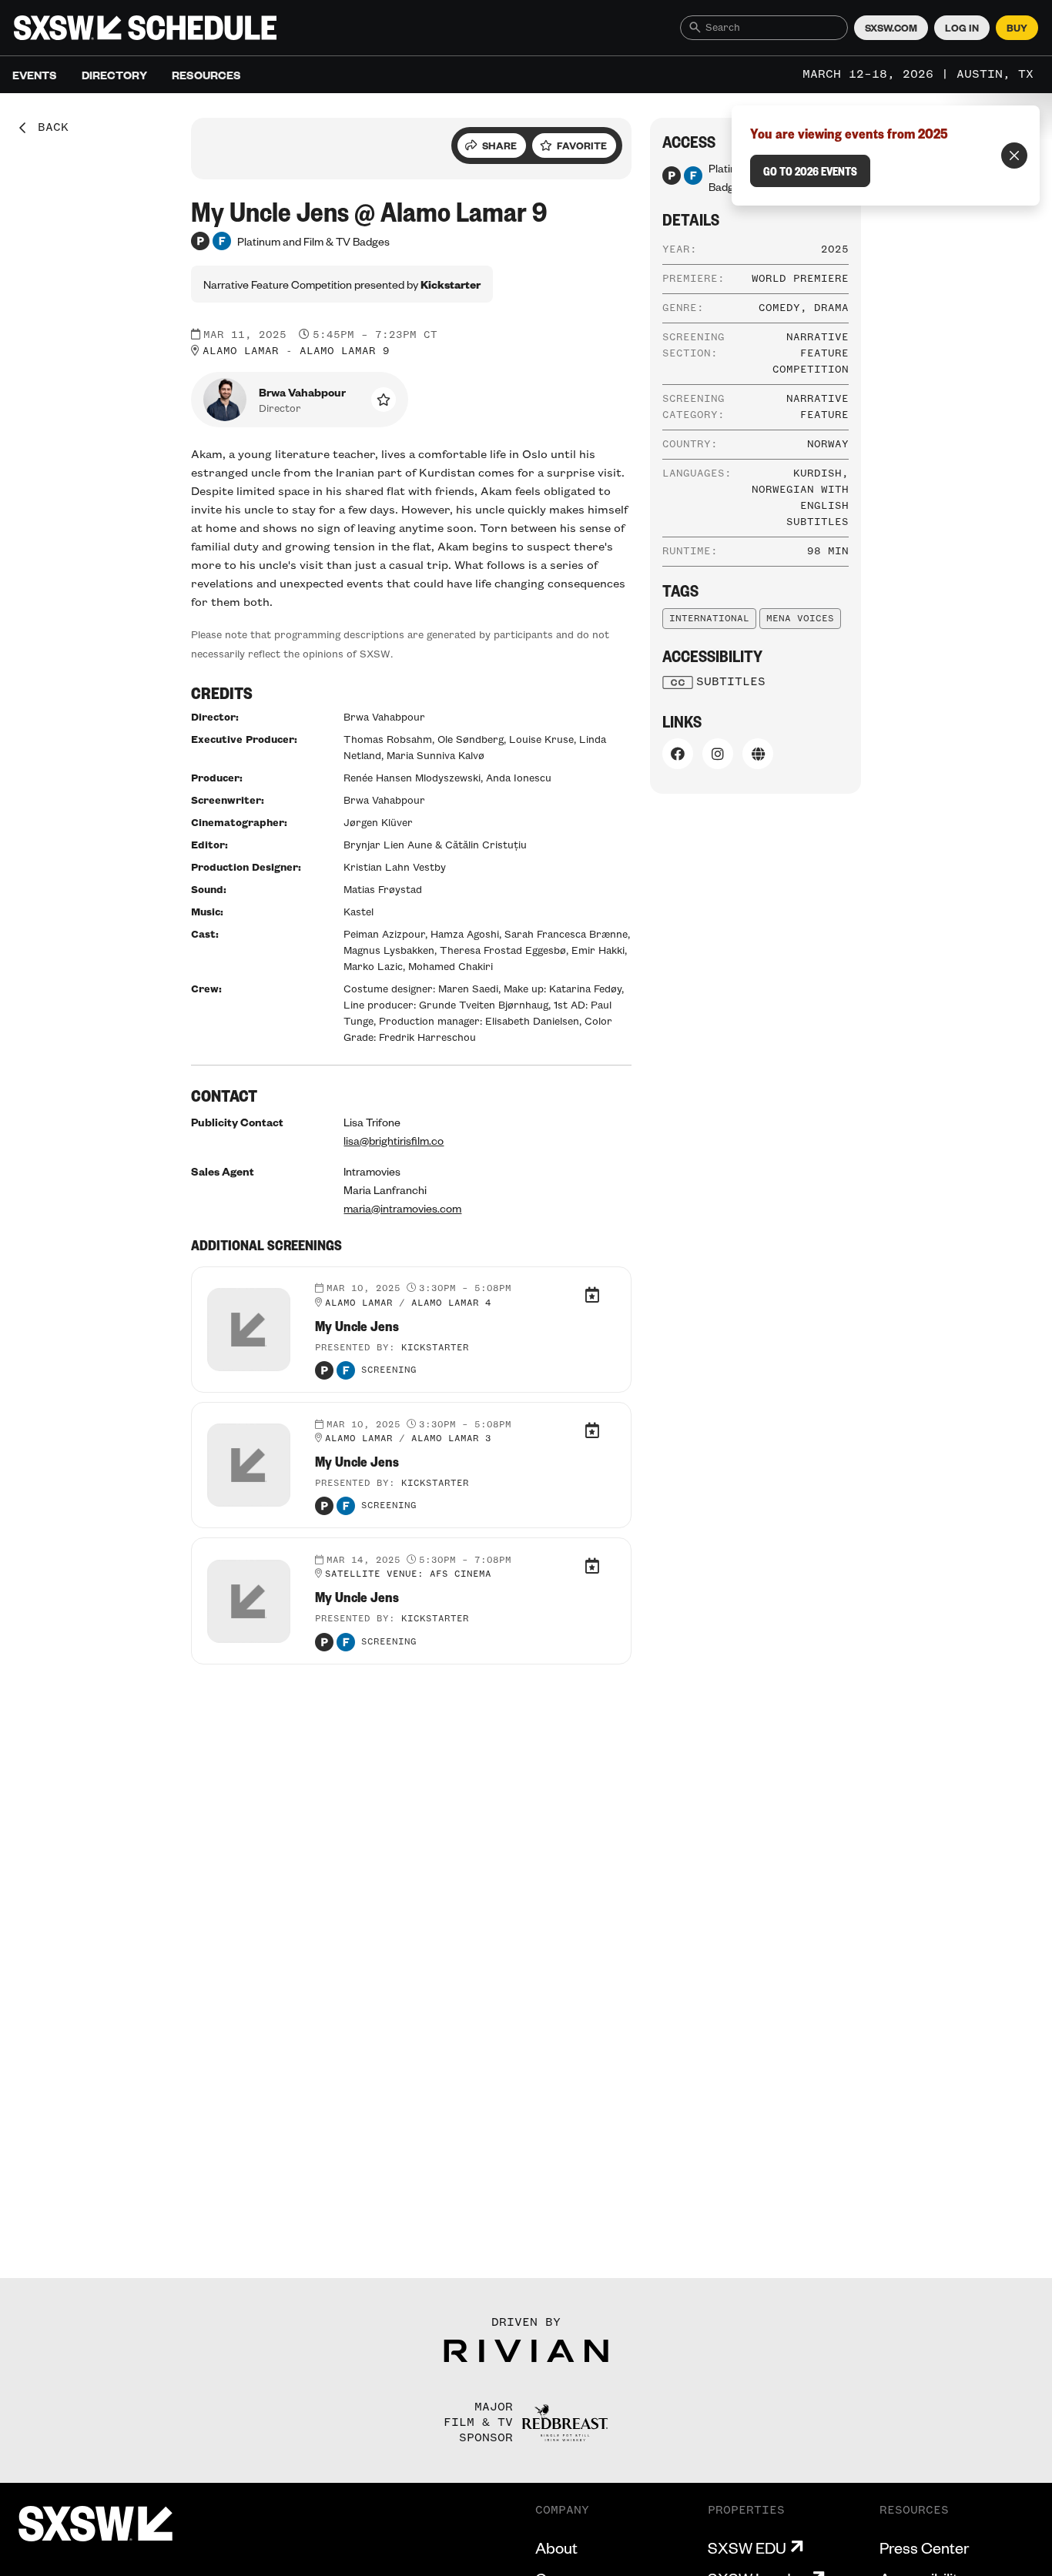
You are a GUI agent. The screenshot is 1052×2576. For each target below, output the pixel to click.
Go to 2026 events (810, 171)
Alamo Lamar (241, 351)
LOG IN (962, 28)
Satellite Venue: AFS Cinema (408, 1574)
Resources (206, 75)
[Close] (1014, 156)
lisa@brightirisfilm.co (394, 1140)
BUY (1017, 28)
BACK (48, 128)
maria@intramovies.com (402, 1208)
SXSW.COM (891, 28)
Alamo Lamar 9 (345, 351)
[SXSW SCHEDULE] (145, 28)
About (556, 2548)
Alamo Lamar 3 (451, 1439)
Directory (114, 75)
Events (35, 75)
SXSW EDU (747, 2548)
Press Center (924, 2548)
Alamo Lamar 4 (451, 1303)
